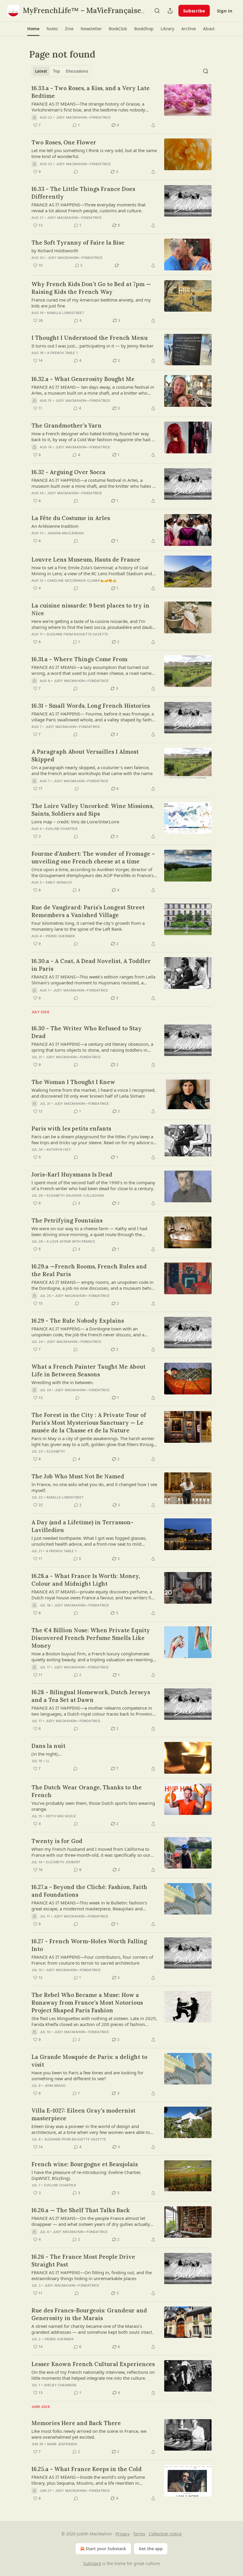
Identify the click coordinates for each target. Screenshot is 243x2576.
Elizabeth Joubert (63, 1862)
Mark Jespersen (62, 2444)
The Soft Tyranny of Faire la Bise (78, 243)
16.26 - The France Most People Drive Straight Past (83, 2261)
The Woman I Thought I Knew (73, 1082)
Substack (92, 2563)
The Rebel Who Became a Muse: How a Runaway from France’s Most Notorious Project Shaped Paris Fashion (87, 2003)
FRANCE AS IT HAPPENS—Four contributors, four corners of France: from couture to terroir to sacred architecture (92, 1960)
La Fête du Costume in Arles (71, 518)
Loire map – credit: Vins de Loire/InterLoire (75, 822)
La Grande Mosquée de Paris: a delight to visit (89, 2061)
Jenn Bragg (55, 2086)
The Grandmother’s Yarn (67, 425)
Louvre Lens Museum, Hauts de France (86, 559)
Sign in (225, 11)
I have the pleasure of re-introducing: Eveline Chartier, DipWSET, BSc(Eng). (86, 2175)
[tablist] (61, 71)
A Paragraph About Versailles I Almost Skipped (85, 755)
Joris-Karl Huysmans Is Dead (72, 1174)
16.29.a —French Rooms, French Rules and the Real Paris (89, 1270)
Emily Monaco (59, 882)
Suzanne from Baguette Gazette (77, 634)
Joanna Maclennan (65, 533)
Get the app (151, 2549)
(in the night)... (46, 1754)
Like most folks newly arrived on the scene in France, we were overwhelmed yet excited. (89, 2434)
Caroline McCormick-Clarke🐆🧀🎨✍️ (82, 581)
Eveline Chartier (61, 829)
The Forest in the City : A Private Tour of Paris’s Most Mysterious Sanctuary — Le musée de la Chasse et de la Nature (89, 1423)
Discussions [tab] (77, 71)
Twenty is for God (57, 1841)
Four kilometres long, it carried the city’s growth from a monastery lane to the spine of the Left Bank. (88, 926)
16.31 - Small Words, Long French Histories (91, 706)
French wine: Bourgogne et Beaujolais (85, 2164)
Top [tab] (56, 71)
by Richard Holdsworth (55, 251)
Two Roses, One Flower (64, 142)
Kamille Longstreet (66, 313)
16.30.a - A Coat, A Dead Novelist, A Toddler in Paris (91, 965)
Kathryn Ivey (59, 1150)
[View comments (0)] (76, 172)
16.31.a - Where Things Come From (79, 659)
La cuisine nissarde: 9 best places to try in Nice (90, 609)
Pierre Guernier (60, 936)
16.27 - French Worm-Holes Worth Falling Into (89, 1945)
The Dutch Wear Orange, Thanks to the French (87, 1791)
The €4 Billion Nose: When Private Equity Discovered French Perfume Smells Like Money (91, 1638)
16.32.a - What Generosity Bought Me (83, 379)
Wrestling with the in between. (63, 1382)
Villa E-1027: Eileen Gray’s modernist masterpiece (83, 2114)
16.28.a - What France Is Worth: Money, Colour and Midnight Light (86, 1580)
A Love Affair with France (71, 1241)
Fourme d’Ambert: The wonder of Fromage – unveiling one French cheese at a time (93, 857)
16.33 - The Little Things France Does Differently (83, 193)
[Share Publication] (170, 11)
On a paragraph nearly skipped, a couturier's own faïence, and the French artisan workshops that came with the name (92, 770)
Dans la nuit (48, 1746)
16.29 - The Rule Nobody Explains (78, 1321)
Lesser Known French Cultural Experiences (93, 2364)
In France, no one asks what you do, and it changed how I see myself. (94, 1487)
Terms (139, 2534)
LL (48, 1761)
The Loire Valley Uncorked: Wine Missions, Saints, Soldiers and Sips (92, 810)
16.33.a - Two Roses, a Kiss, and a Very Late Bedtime (91, 92)
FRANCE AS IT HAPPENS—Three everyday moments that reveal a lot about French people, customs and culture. (88, 208)
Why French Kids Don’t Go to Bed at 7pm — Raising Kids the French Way (91, 288)
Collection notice (165, 2534)
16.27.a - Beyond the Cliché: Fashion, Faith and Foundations (89, 1891)
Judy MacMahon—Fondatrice (84, 117)
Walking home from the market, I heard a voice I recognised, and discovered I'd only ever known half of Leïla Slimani (93, 1093)
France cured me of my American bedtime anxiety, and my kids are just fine (91, 303)
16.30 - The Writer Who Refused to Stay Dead (87, 1032)
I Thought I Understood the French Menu (89, 338)
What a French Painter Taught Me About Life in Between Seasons (88, 1370)
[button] (33, 29)
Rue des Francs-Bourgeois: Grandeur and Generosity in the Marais (89, 2314)
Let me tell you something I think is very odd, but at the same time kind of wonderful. (94, 153)
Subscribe (194, 11)
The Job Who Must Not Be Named (78, 1476)
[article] (121, 106)
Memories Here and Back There (76, 2423)
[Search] (157, 11)
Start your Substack (106, 2549)
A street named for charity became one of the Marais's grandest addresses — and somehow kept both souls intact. (92, 2329)
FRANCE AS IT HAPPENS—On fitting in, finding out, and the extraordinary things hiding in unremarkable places (92, 2275)
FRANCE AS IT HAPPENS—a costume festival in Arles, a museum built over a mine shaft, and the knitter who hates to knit (94, 483)
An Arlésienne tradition (55, 526)
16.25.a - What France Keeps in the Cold (87, 2469)
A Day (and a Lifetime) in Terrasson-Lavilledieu (82, 1526)
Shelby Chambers (60, 2385)
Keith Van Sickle (61, 1816)
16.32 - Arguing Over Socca (68, 472)
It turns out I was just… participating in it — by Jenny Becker (92, 346)
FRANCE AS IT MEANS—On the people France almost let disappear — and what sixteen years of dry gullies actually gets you (91, 2221)
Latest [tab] (41, 71)
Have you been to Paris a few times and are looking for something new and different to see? (87, 2076)
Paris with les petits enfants (71, 1128)
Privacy (123, 2534)
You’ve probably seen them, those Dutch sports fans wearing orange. (93, 1806)
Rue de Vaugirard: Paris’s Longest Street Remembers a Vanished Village (88, 911)
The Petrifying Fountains (67, 1220)
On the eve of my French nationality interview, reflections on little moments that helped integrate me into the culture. (93, 2375)
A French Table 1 (62, 353)
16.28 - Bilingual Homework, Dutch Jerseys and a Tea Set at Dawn (91, 1696)
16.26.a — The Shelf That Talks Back (81, 2210)
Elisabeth (56, 1451)
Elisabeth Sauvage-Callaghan (75, 1195)
